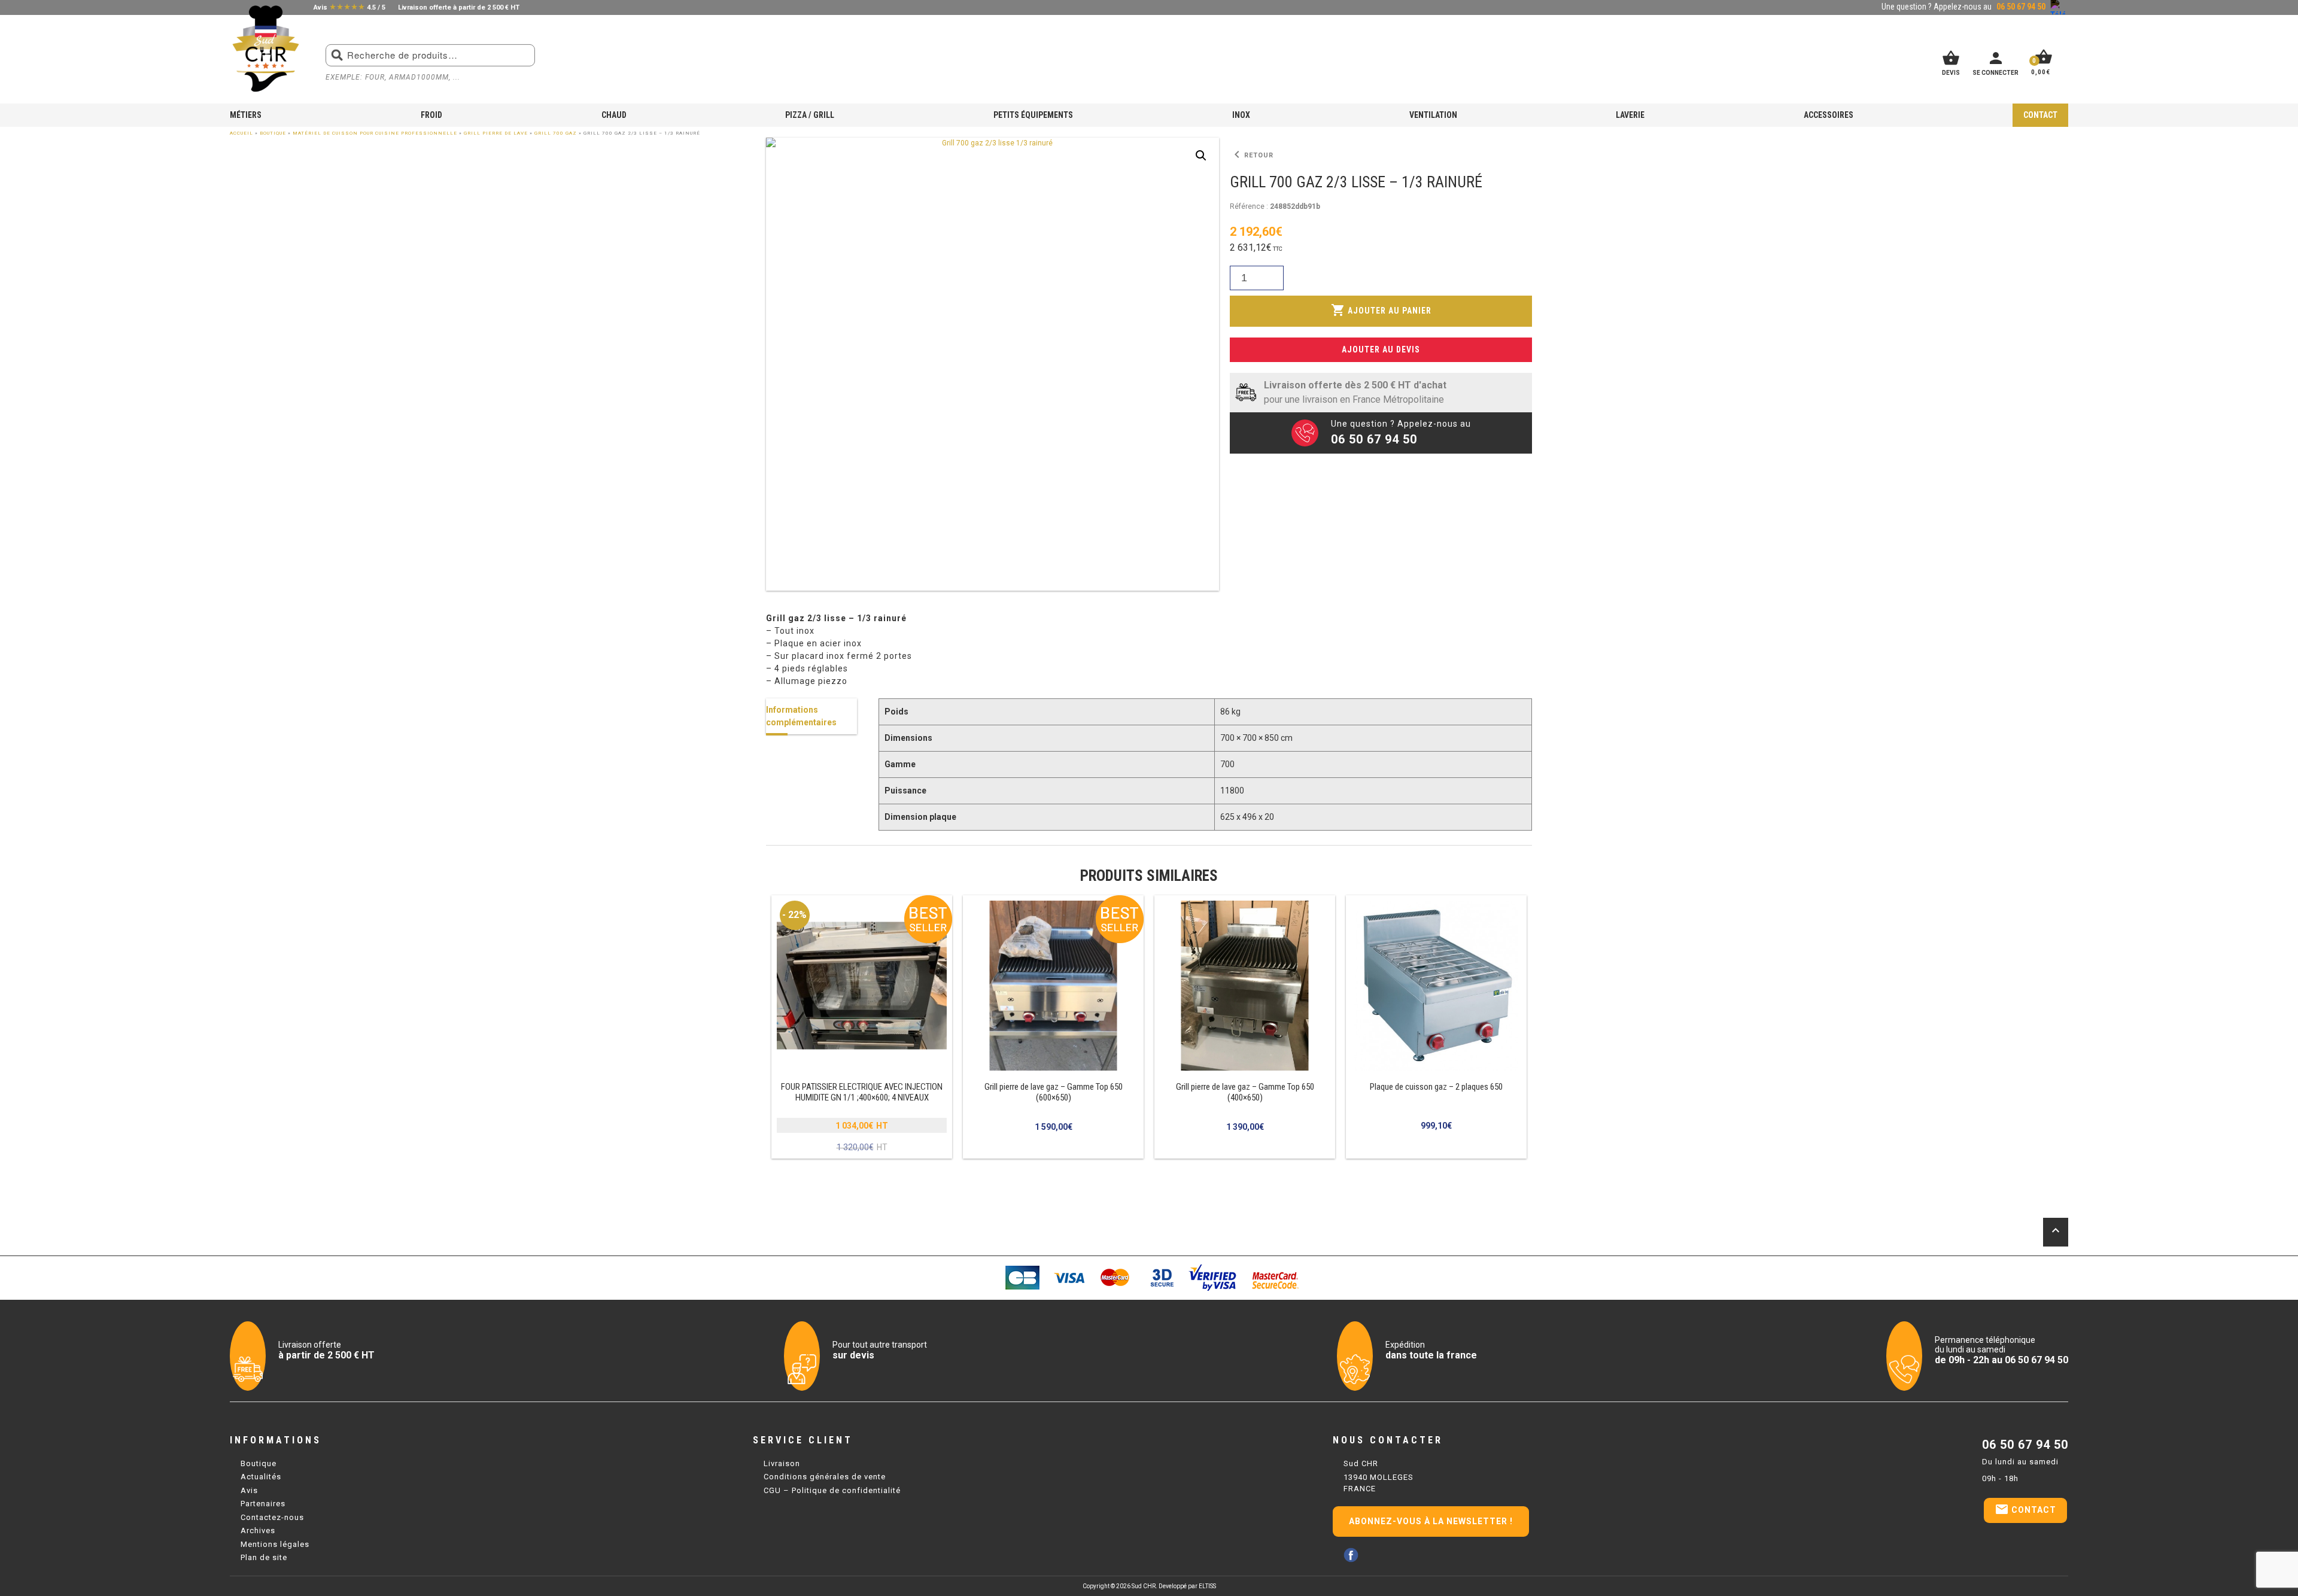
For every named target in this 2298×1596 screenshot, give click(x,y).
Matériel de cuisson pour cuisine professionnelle (375, 133)
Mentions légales (275, 1544)
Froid (431, 115)
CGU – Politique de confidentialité (832, 1490)
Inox (1241, 115)
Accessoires (1829, 115)
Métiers (246, 115)
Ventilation (1433, 115)
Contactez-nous (272, 1517)
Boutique (273, 133)
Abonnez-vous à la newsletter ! (1431, 1521)
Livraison (782, 1463)
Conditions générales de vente (825, 1477)
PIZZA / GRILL (810, 115)
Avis (249, 1490)
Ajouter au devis (1381, 349)
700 (1227, 764)
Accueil (241, 133)
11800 (1232, 791)
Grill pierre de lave (496, 133)
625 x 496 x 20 (1247, 817)
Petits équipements (1033, 115)
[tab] (811, 716)
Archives (258, 1530)
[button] (1201, 156)
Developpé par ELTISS (1187, 1586)
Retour (1252, 155)
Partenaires (263, 1504)
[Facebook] (1351, 1555)
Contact (2040, 115)
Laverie (1630, 115)
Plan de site (264, 1557)
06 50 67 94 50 (2025, 1445)
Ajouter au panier (1381, 310)
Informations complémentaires (801, 716)
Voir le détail (862, 1027)
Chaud (614, 115)
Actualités (261, 1477)
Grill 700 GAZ (556, 133)
